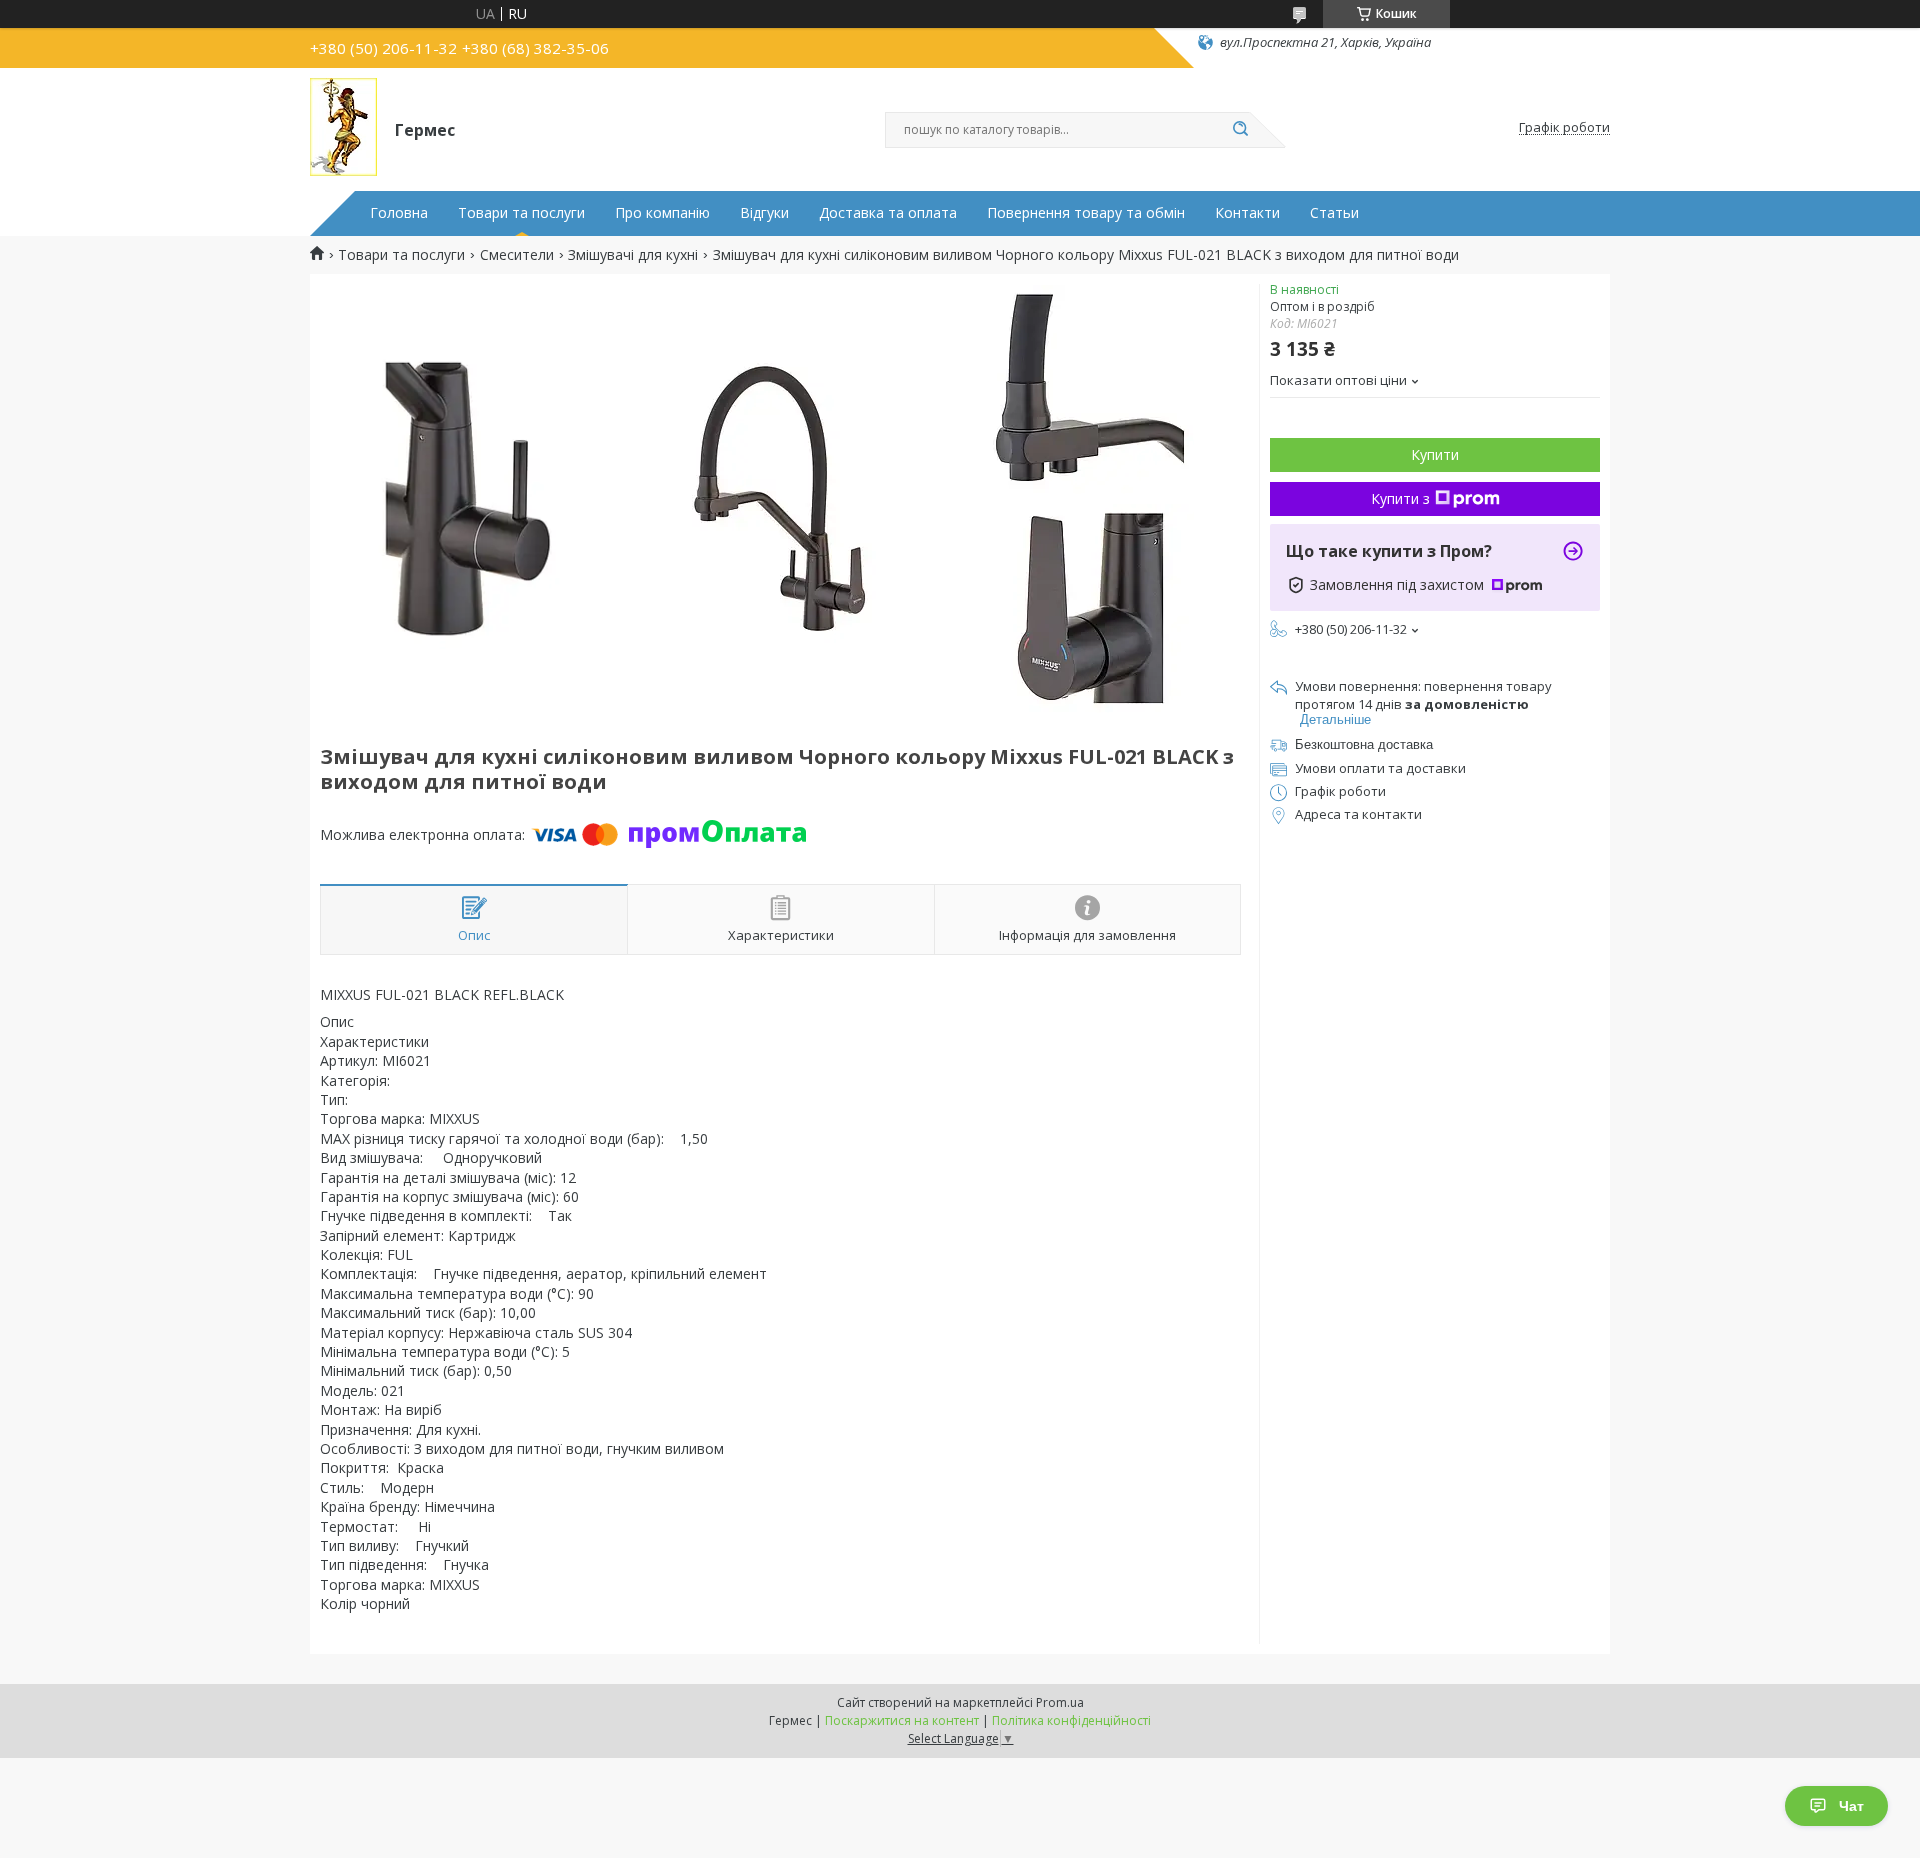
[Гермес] (343, 128)
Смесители (517, 255)
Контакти (1247, 213)
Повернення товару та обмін (1086, 213)
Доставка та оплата (888, 213)
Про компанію (662, 213)
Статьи (1334, 213)
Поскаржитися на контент (902, 1720)
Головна (399, 213)
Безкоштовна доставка (1364, 744)
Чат (1851, 1806)
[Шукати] (1240, 130)
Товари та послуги (521, 213)
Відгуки (764, 213)
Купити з (1400, 498)
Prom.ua (1060, 1702)
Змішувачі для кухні (633, 255)
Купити (1435, 454)
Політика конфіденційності (1071, 1720)
